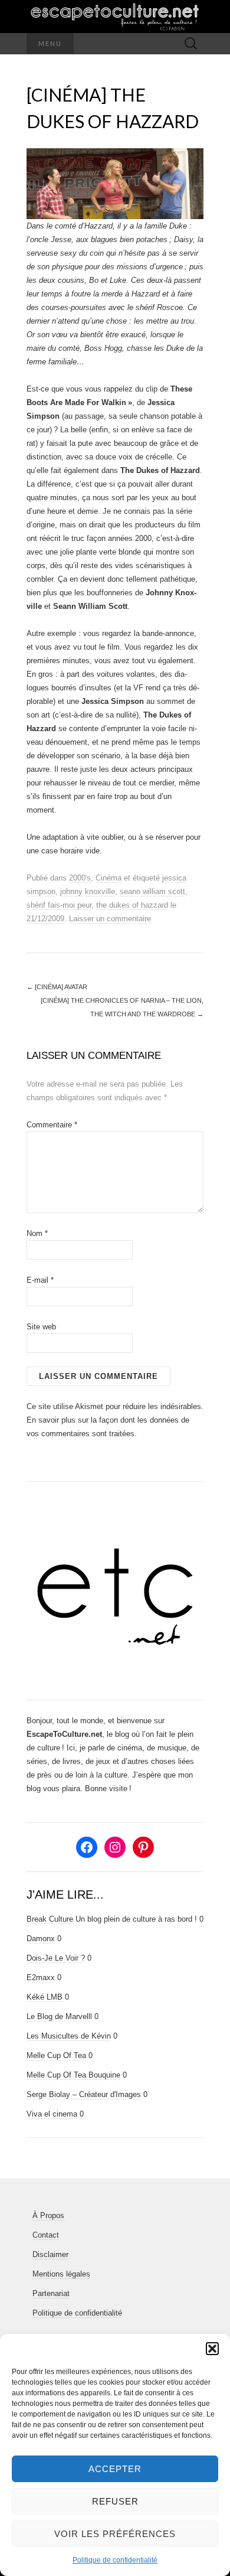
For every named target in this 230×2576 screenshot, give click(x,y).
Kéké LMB (45, 1997)
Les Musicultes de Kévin (69, 2036)
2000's (80, 878)
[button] (212, 2349)
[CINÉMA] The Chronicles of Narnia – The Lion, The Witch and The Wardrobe (122, 1007)
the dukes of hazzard (132, 905)
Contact (46, 2235)
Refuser (115, 2501)
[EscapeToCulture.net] (115, 17)
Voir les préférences (115, 2534)
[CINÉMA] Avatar (57, 987)
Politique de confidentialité (115, 2560)
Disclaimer (50, 2254)
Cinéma (109, 878)
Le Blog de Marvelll (59, 2016)
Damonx (41, 1938)
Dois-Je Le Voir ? (56, 1958)
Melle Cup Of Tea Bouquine (73, 2075)
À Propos (48, 2215)
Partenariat (51, 2293)
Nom (37, 1233)
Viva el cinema (52, 2114)
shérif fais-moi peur (59, 905)
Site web (41, 1327)
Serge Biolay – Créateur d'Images (84, 2094)
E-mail (40, 1280)
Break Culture (50, 1919)
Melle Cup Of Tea (56, 2055)
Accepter (115, 2469)
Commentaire (52, 1125)
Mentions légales (61, 2274)
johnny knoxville (88, 891)
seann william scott (152, 891)
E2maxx (41, 1977)
